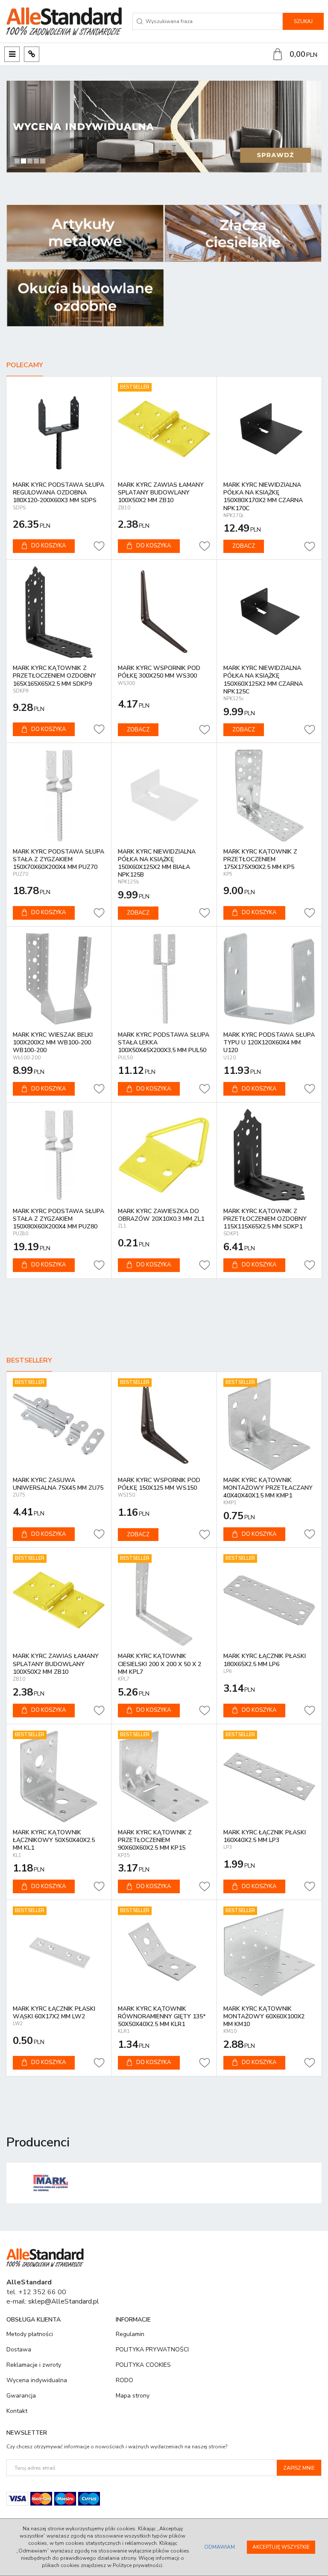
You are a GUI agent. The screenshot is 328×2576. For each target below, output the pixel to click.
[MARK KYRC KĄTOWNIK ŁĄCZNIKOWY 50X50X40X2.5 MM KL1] (59, 1776)
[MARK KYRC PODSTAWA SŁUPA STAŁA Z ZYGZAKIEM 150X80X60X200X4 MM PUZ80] (59, 1155)
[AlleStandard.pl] (64, 21)
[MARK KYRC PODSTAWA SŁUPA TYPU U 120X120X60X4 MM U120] (269, 979)
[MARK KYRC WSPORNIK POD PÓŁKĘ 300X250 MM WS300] (164, 612)
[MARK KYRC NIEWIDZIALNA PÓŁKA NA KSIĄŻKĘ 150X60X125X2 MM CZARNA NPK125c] (269, 612)
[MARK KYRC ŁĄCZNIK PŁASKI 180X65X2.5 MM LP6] (269, 1600)
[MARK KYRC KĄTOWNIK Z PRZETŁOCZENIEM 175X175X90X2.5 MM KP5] (269, 795)
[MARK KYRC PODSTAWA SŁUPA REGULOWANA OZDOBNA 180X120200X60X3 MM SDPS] (59, 429)
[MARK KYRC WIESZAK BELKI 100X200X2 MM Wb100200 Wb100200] (59, 979)
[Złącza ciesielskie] (243, 233)
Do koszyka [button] (48, 546)
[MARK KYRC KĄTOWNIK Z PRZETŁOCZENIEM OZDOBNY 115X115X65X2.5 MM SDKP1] (269, 1155)
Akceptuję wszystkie (281, 2547)
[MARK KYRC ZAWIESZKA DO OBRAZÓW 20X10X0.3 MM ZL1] (164, 1155)
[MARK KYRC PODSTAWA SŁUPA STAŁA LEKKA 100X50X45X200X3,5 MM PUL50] (164, 979)
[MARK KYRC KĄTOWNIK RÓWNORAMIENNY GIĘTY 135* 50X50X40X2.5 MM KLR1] (164, 1952)
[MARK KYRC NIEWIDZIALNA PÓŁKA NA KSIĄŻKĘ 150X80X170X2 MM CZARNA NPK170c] (269, 429)
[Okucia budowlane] (85, 298)
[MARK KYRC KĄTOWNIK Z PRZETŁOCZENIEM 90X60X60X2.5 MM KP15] (164, 1776)
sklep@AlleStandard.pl (64, 2301)
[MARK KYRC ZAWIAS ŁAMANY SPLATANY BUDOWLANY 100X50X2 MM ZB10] (164, 429)
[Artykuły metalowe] (85, 233)
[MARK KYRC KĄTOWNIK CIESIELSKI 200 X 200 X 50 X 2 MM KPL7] (164, 1600)
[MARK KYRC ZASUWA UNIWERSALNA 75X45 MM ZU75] (59, 1424)
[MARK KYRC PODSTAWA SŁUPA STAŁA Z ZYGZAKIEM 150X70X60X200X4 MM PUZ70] (59, 795)
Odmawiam (220, 2547)
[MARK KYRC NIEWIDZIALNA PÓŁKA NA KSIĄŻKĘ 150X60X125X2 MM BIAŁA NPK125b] (164, 795)
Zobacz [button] (244, 546)
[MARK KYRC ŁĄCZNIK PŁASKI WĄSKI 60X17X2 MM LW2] (59, 1952)
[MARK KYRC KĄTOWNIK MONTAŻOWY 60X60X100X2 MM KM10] (269, 1952)
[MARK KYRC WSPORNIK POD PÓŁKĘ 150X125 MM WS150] (164, 1424)
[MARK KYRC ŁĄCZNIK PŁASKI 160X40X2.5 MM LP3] (269, 1776)
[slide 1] (164, 127)
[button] (17, 127)
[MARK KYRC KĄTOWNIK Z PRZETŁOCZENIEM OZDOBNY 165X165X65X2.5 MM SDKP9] (59, 612)
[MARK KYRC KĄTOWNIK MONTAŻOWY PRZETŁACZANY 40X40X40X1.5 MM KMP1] (269, 1424)
